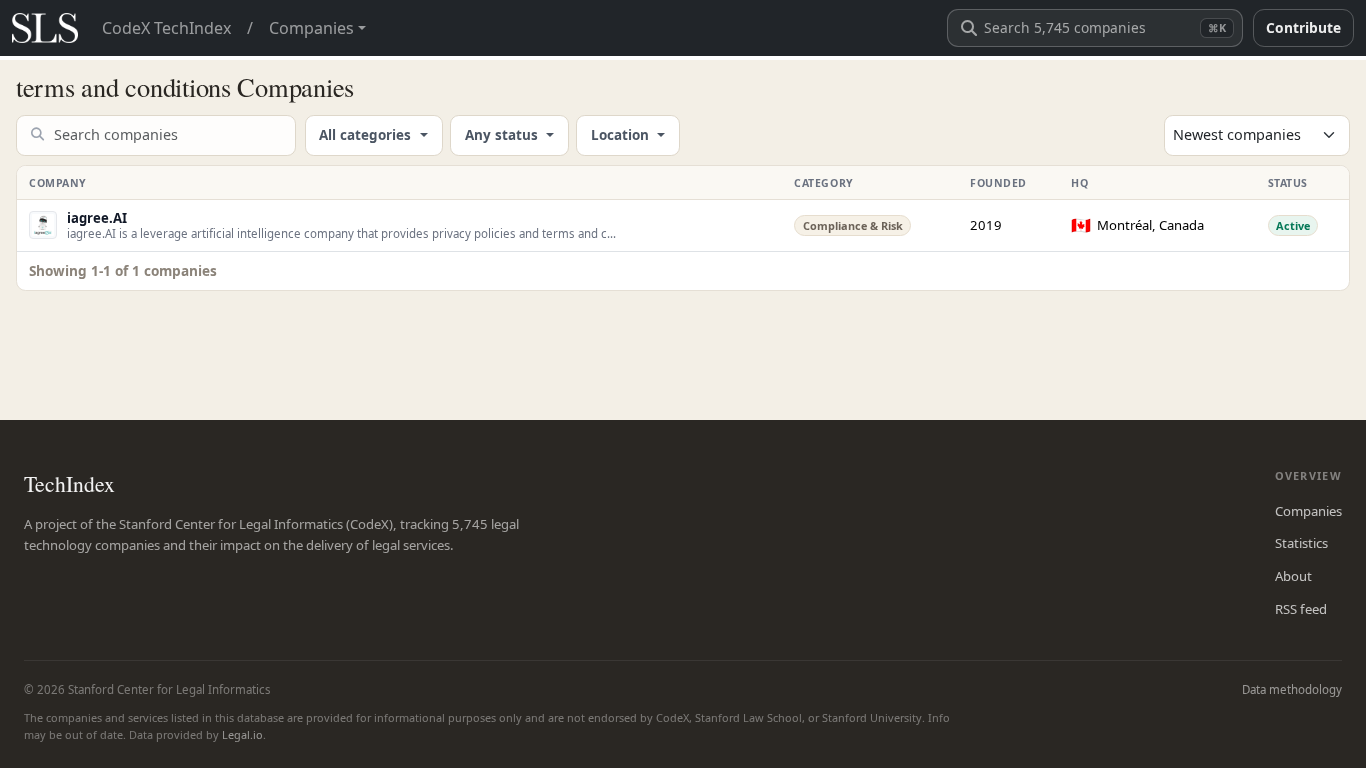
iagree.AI (97, 218)
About (1293, 576)
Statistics (1301, 543)
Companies (1308, 511)
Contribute (1303, 27)
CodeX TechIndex (166, 28)
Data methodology (1292, 689)
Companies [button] (311, 28)
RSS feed (1301, 609)
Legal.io (242, 734)
